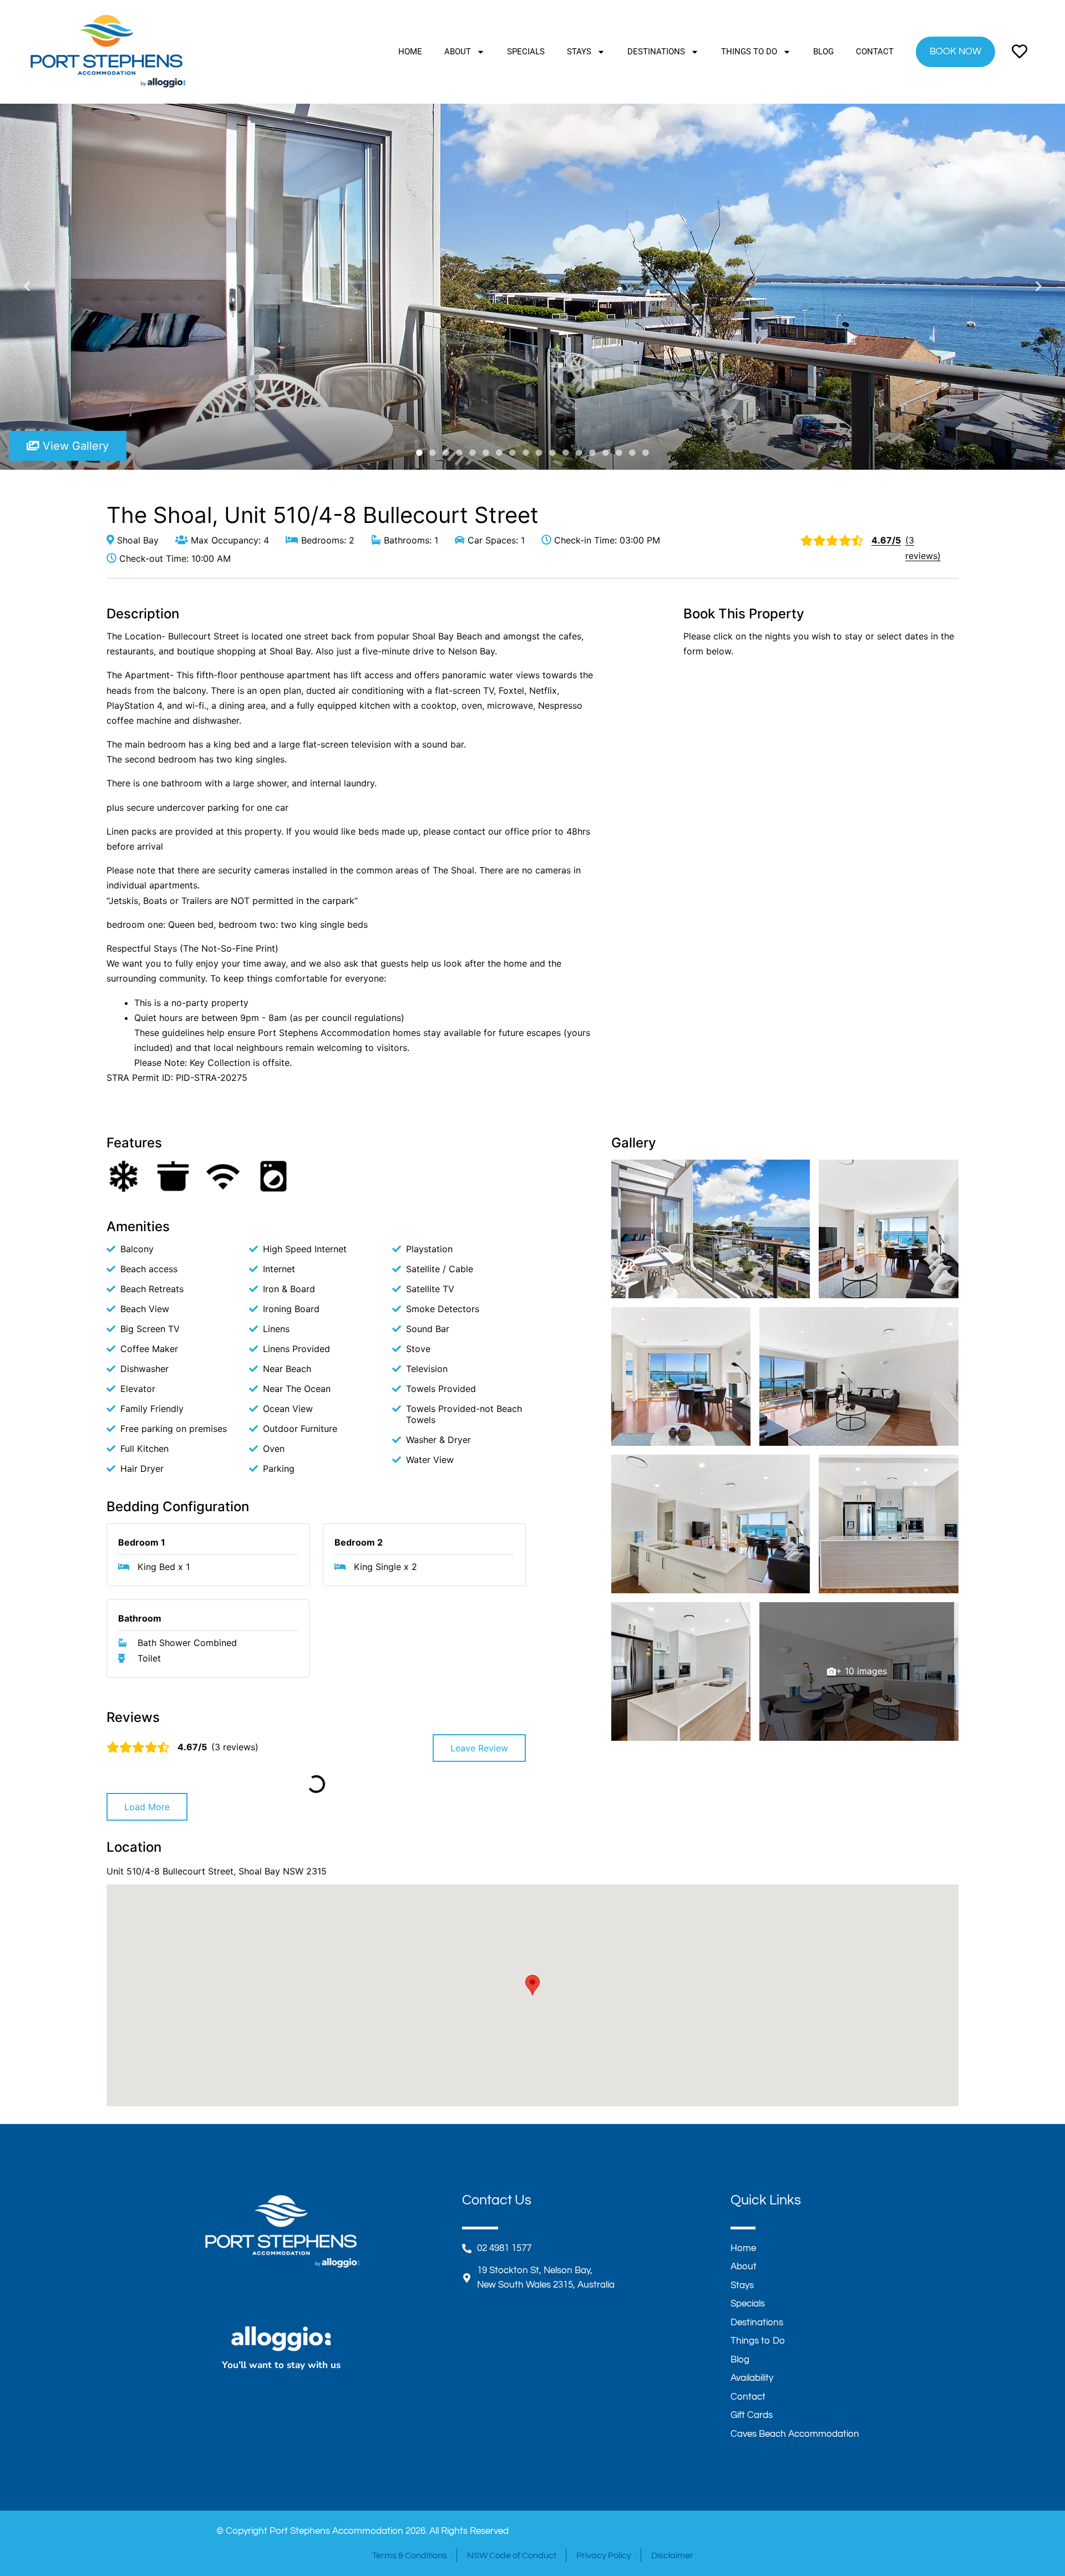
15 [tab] (606, 453)
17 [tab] (632, 453)
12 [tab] (566, 453)
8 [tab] (513, 453)
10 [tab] (539, 453)
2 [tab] (433, 453)
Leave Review (479, 1748)
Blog (823, 52)
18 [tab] (646, 453)
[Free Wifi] (223, 1176)
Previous (27, 287)
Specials (526, 52)
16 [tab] (619, 453)
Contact (875, 52)
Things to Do (749, 52)
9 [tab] (526, 453)
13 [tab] (579, 453)
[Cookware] (173, 1176)
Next (1038, 287)
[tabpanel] (532, 287)
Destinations (656, 52)
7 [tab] (499, 453)
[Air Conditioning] (123, 1176)
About (458, 52)
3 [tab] (446, 453)
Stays (579, 52)
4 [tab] (459, 453)
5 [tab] (473, 453)
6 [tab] (486, 453)
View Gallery (74, 446)
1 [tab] (419, 453)
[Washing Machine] (273, 1176)
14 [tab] (592, 453)
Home (410, 52)
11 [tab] (552, 453)
